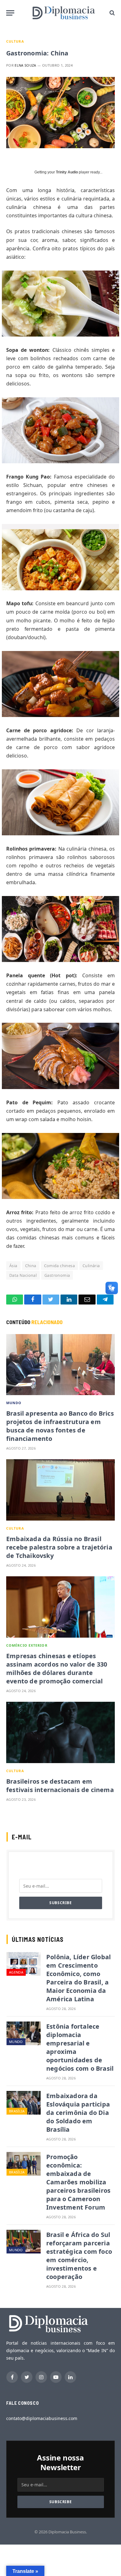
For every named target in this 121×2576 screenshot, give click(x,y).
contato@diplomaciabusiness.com (42, 2418)
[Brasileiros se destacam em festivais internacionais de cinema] (60, 1732)
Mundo (14, 1403)
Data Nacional (23, 1275)
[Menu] (10, 13)
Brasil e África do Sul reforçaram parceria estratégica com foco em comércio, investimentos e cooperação (79, 2256)
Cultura (15, 41)
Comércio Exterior (27, 1645)
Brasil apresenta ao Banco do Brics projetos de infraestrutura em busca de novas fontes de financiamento (60, 1426)
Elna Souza (25, 65)
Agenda (16, 1972)
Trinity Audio (67, 172)
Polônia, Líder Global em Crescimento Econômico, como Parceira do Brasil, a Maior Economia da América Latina (78, 1978)
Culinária (91, 1266)
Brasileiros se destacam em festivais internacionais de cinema (60, 1786)
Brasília (17, 2111)
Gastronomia (57, 1275)
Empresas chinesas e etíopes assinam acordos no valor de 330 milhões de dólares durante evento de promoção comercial (57, 1668)
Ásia (13, 1266)
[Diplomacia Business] (64, 13)
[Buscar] (112, 13)
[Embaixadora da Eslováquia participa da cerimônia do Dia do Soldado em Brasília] (24, 2103)
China (31, 1266)
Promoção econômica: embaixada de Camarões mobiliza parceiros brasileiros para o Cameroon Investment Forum (78, 2182)
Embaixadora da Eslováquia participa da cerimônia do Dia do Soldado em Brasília (78, 2113)
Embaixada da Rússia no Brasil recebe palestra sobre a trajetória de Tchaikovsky (59, 1547)
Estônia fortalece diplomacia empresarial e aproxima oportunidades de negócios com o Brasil (80, 2047)
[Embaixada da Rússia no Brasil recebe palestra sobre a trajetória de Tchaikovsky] (60, 1490)
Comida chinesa (59, 1266)
